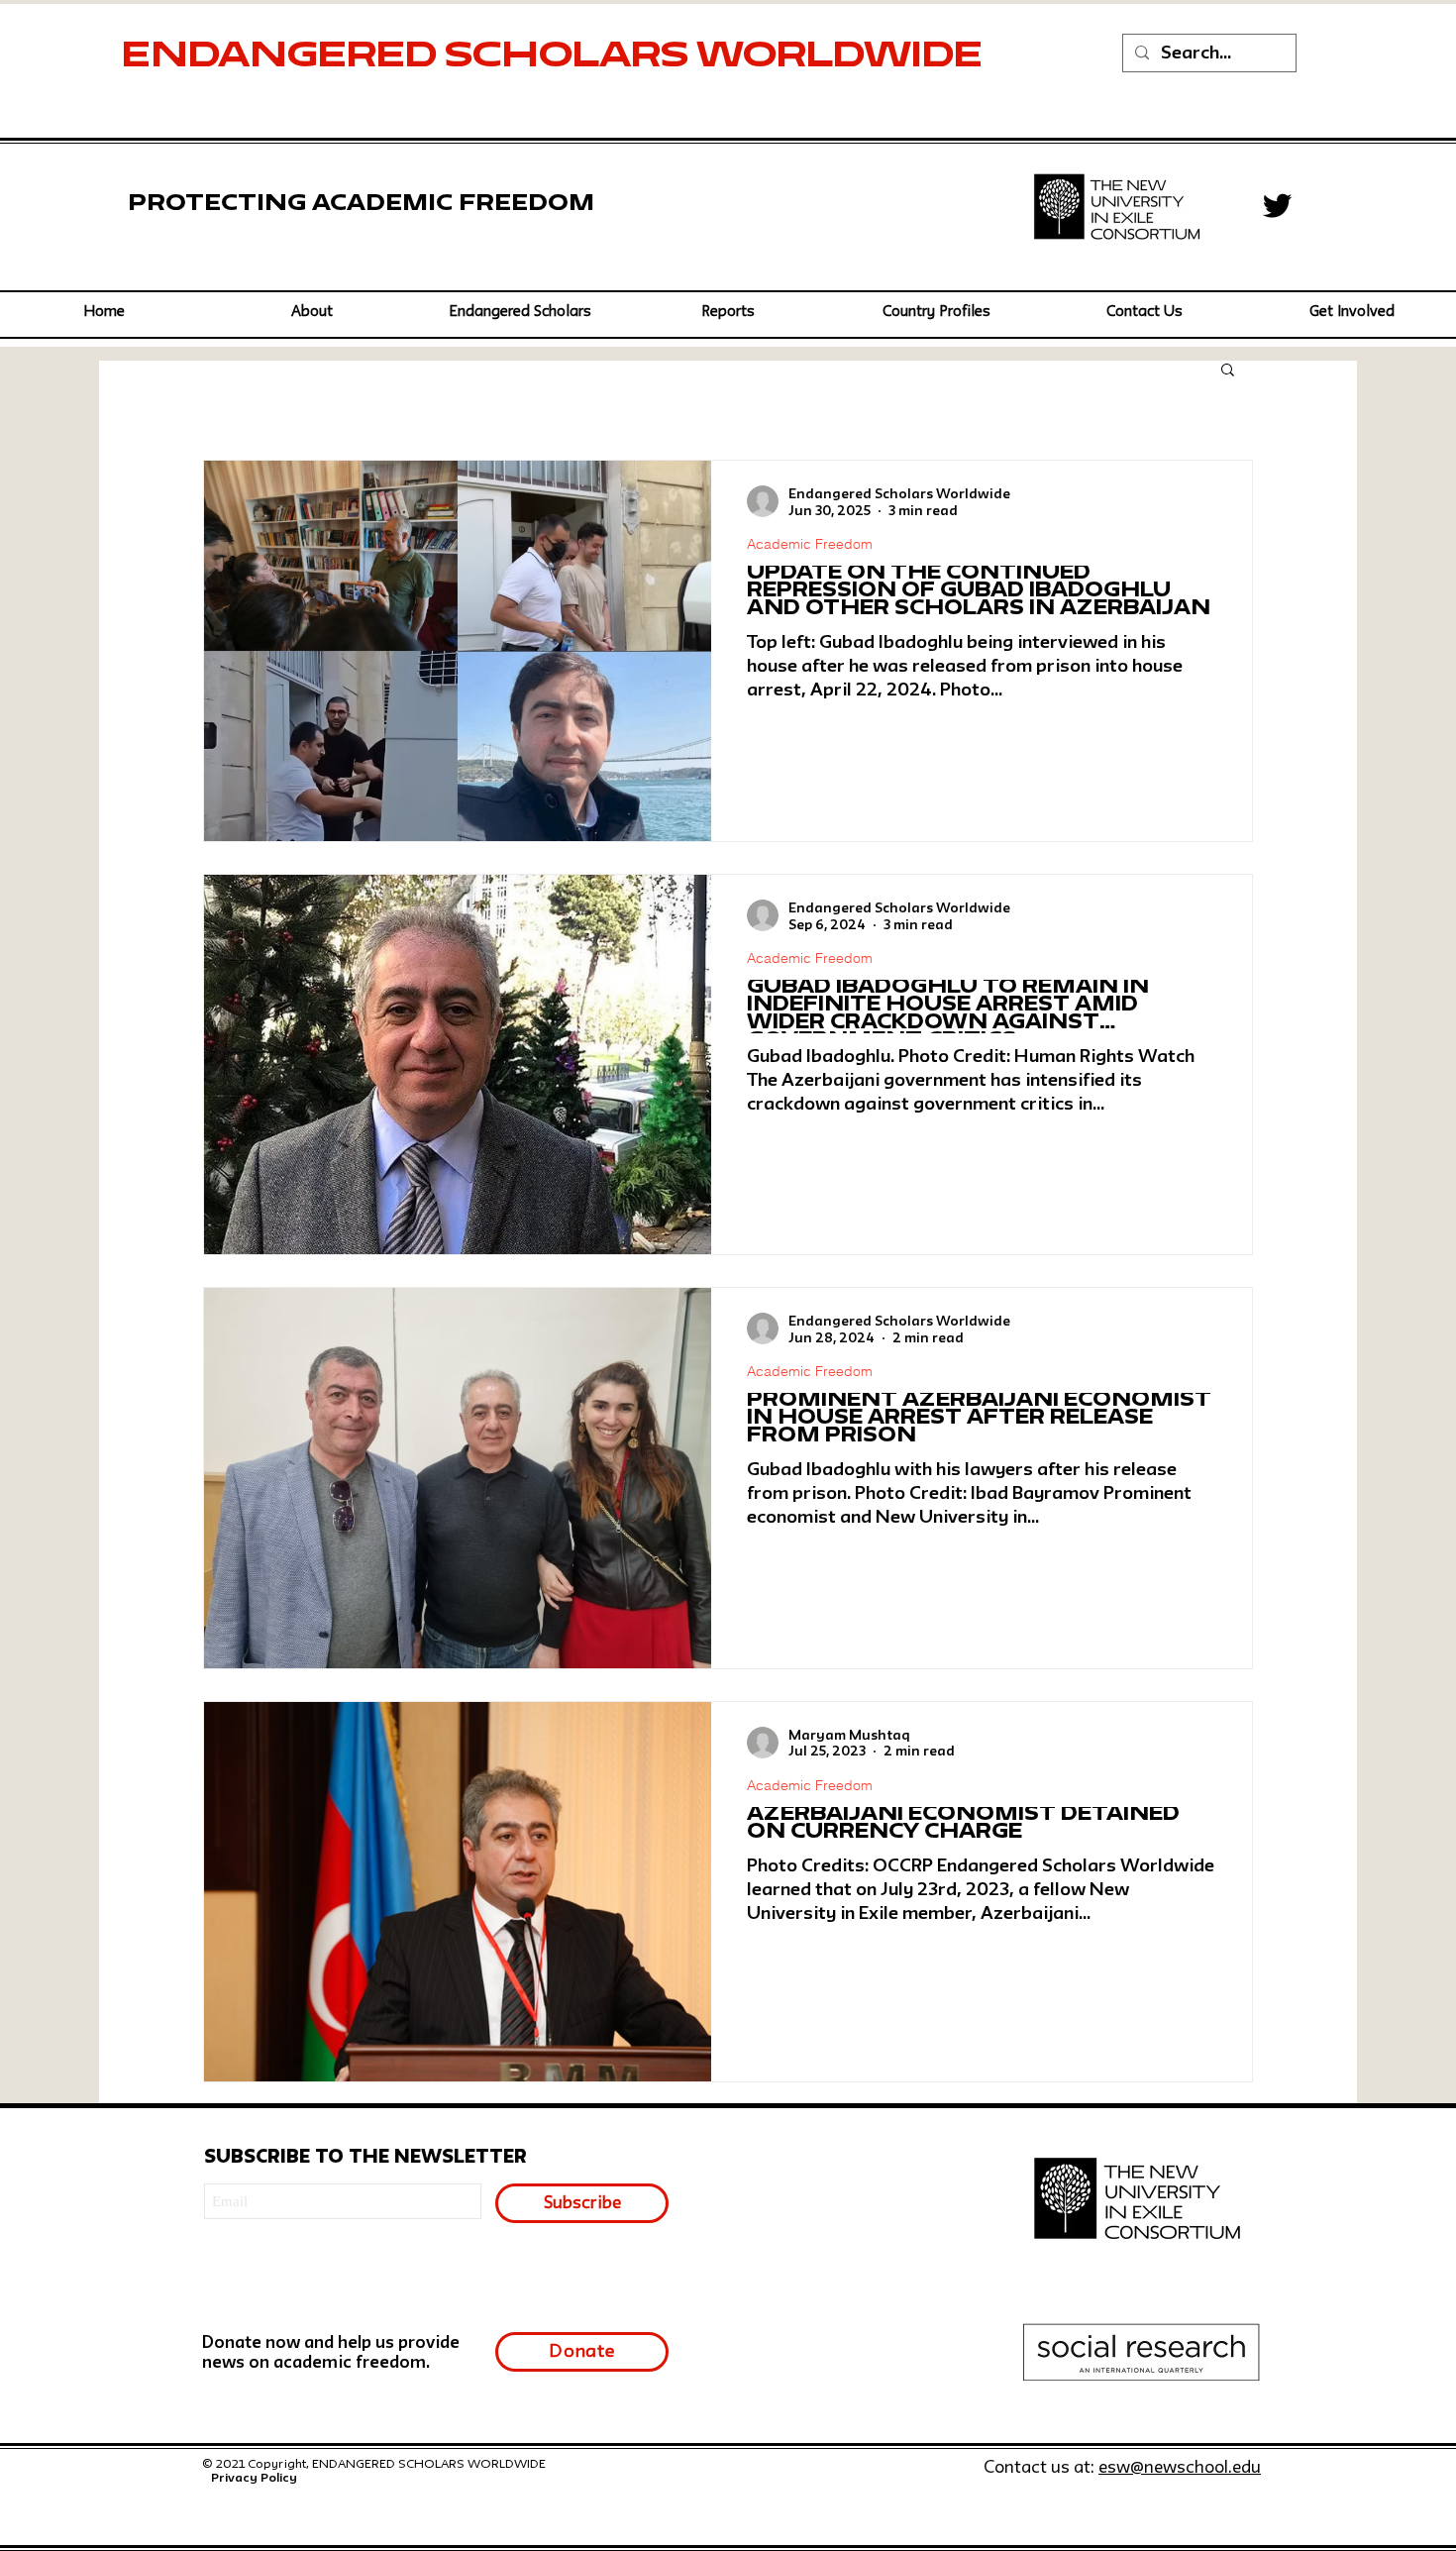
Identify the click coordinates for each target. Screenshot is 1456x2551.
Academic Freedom (810, 544)
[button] (520, 313)
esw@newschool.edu (1180, 2468)
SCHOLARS (571, 57)
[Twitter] (1277, 206)
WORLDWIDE (843, 57)
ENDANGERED (283, 57)
